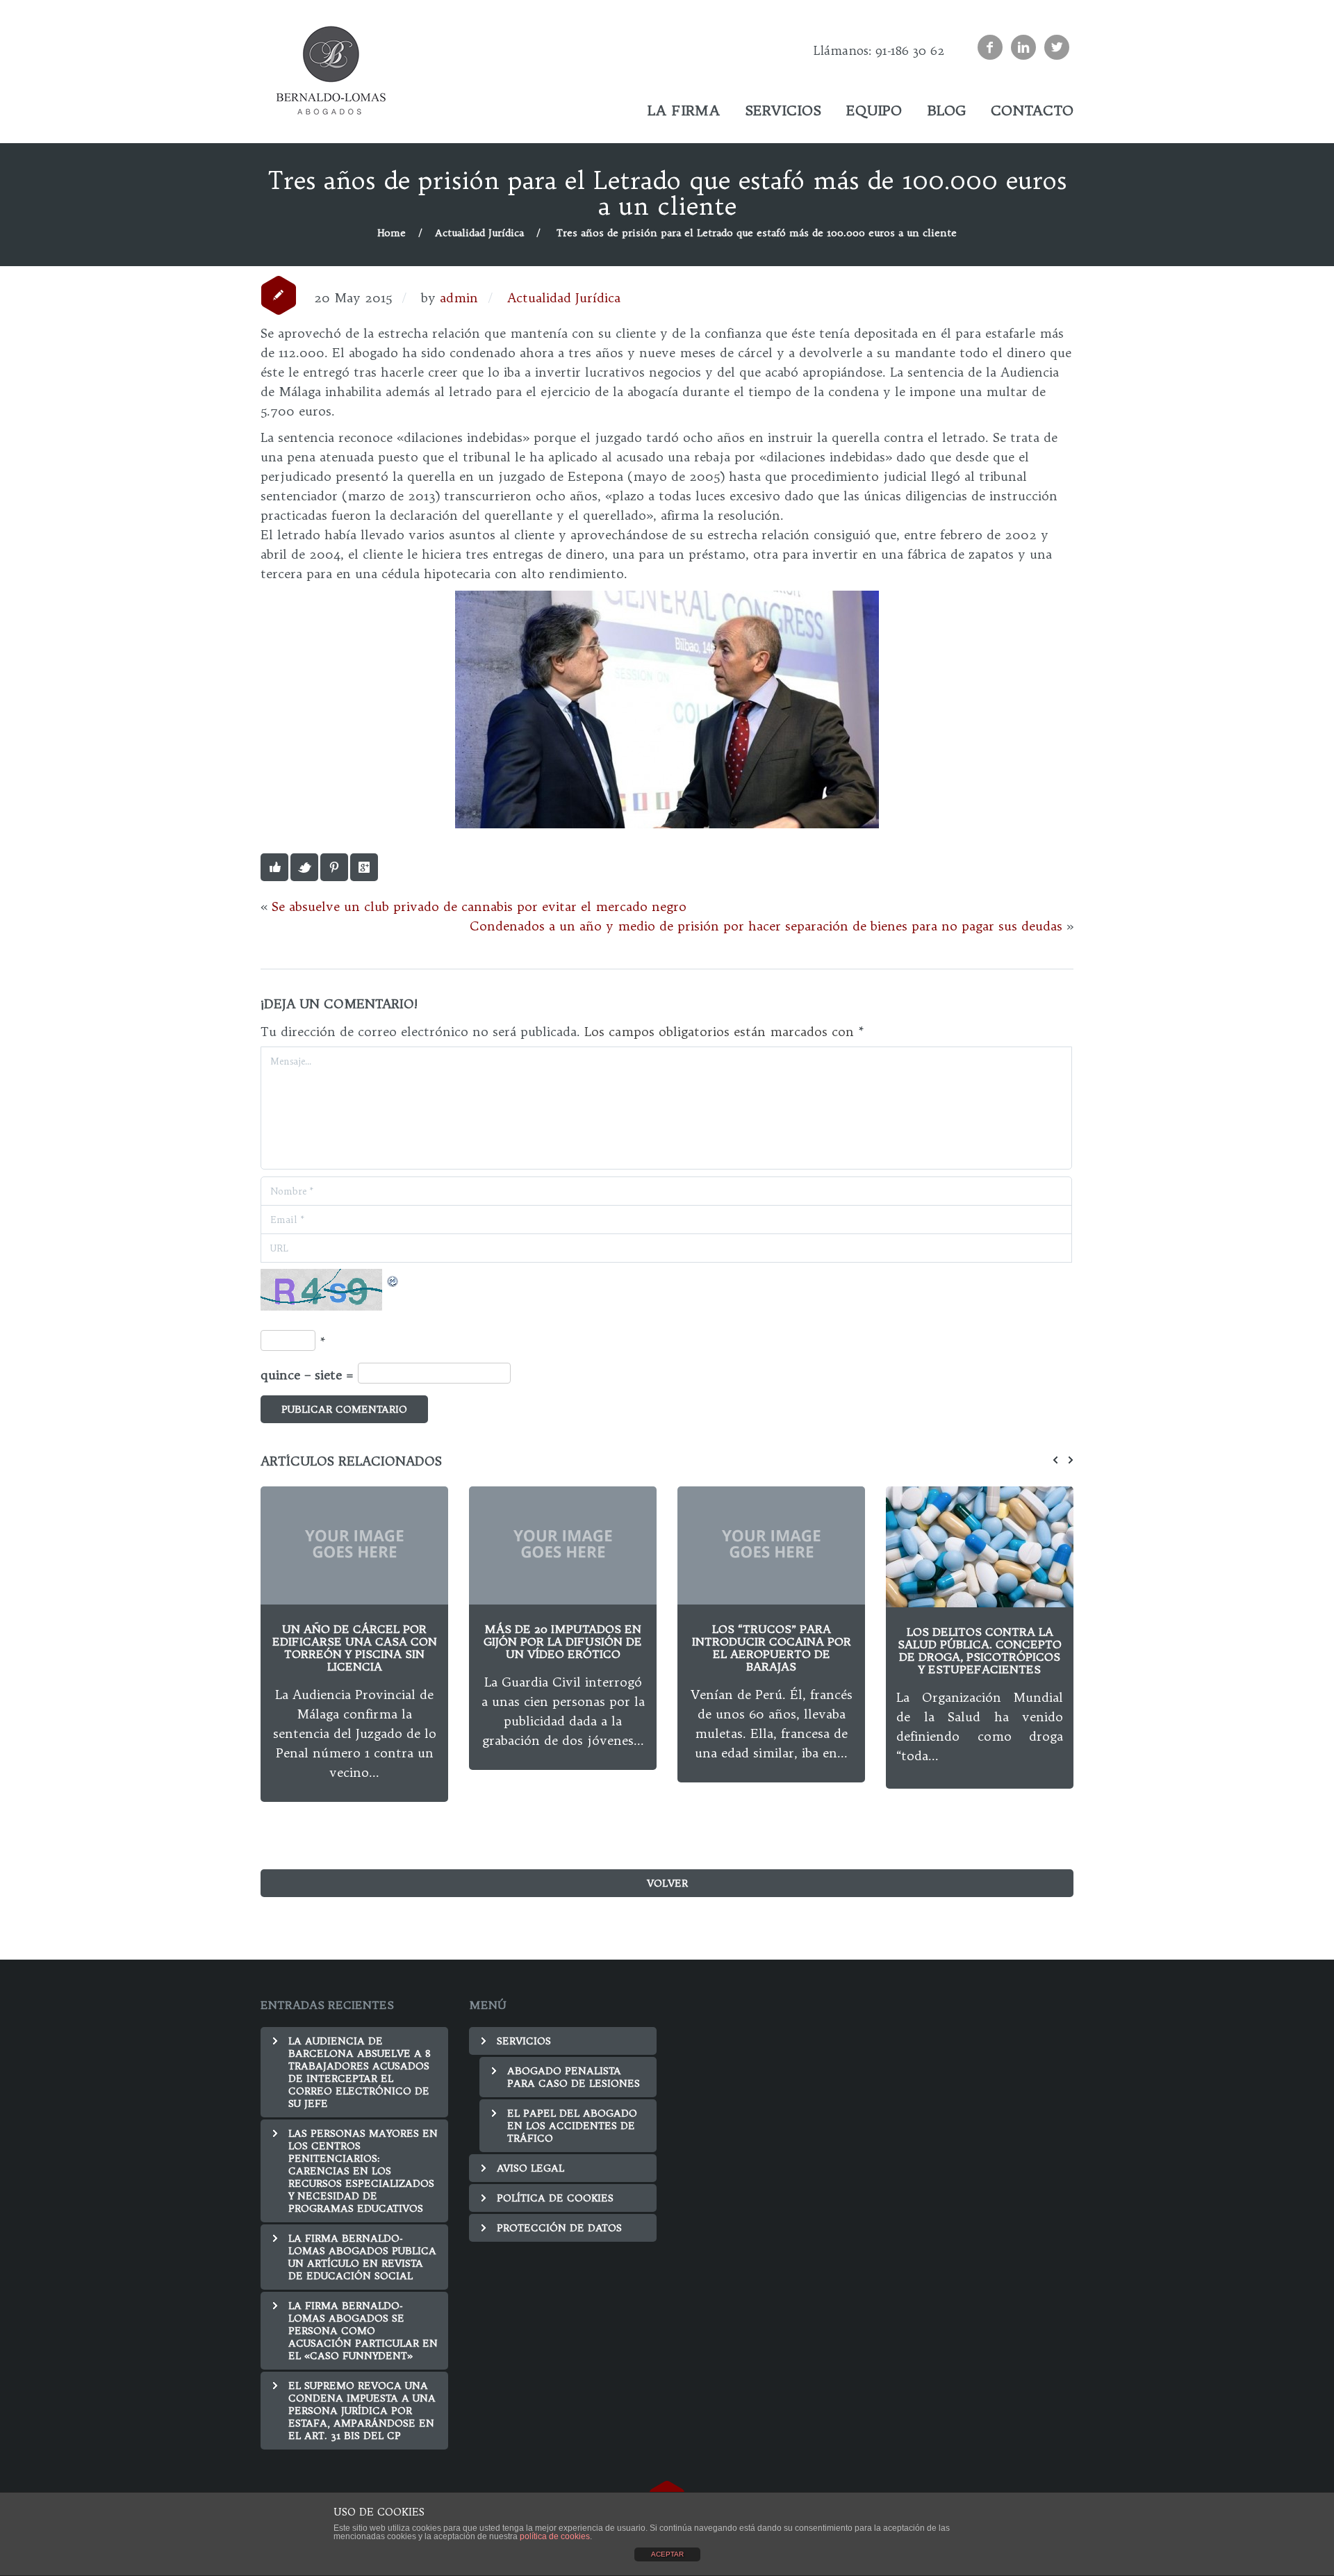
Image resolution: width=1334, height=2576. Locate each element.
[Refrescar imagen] (393, 1278)
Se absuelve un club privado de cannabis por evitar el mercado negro (479, 906)
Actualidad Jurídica (479, 233)
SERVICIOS (783, 110)
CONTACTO (1032, 110)
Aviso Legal (530, 2168)
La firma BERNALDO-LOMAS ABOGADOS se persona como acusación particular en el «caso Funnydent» (363, 2331)
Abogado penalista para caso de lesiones (574, 2077)
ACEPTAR (667, 2554)
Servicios (524, 2041)
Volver (667, 1883)
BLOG (946, 110)
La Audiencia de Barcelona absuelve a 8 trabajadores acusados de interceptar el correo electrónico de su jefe (360, 2072)
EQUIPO (874, 110)
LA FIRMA (684, 110)
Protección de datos (559, 2228)
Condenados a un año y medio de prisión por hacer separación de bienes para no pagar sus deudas (766, 926)
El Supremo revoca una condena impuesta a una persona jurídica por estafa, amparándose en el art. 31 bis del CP (362, 2411)
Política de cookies (555, 2198)
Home (392, 233)
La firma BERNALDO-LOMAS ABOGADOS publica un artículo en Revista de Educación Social (362, 2257)
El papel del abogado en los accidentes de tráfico (783, 148)
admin (459, 298)
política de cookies (555, 2536)
